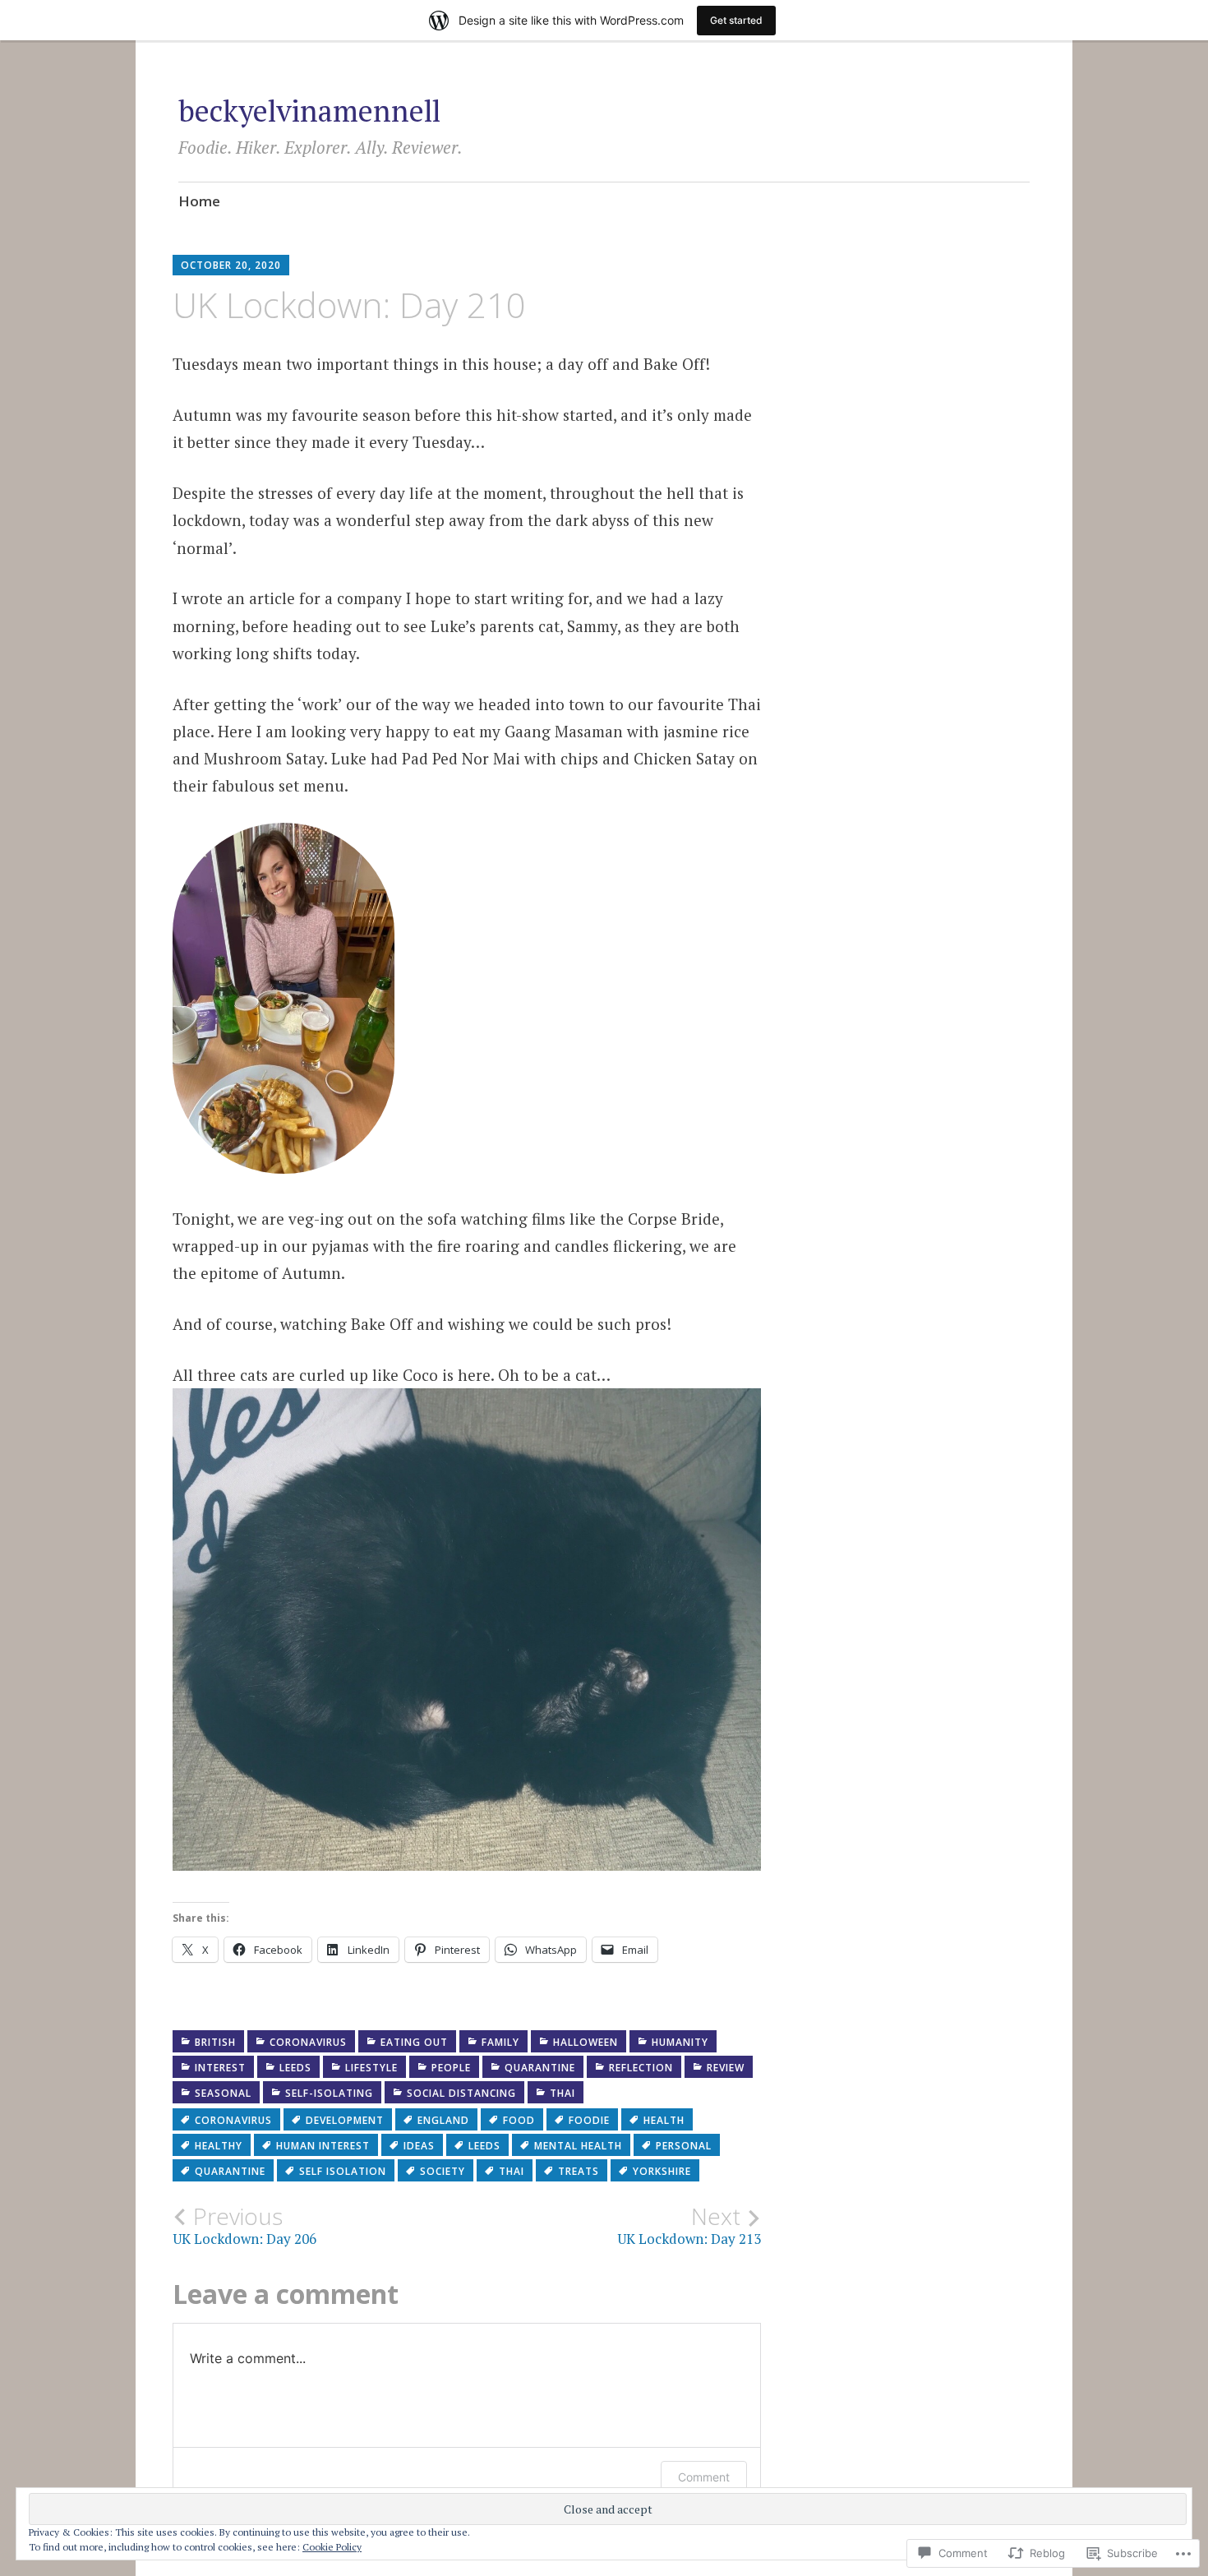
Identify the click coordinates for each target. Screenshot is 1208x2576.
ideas (419, 2146)
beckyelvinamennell (309, 111)
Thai (563, 2093)
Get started (736, 20)
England (443, 2120)
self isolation (343, 2171)
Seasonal (223, 2093)
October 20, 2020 (231, 265)
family (500, 2042)
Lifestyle (371, 2068)
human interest (323, 2146)
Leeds (295, 2068)
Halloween (586, 2042)
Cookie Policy (332, 2547)
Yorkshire (662, 2171)
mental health (578, 2146)
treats (579, 2171)
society (443, 2171)
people (451, 2068)
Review (726, 2068)
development (345, 2120)
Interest (220, 2068)
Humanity (680, 2042)
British (215, 2042)
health (664, 2120)
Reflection (641, 2068)
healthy (219, 2146)
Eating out (414, 2042)
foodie (589, 2120)
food (519, 2120)
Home (199, 201)
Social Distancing (461, 2093)
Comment (704, 2477)
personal (684, 2146)
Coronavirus (308, 2042)
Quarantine (540, 2068)
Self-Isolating (329, 2093)
